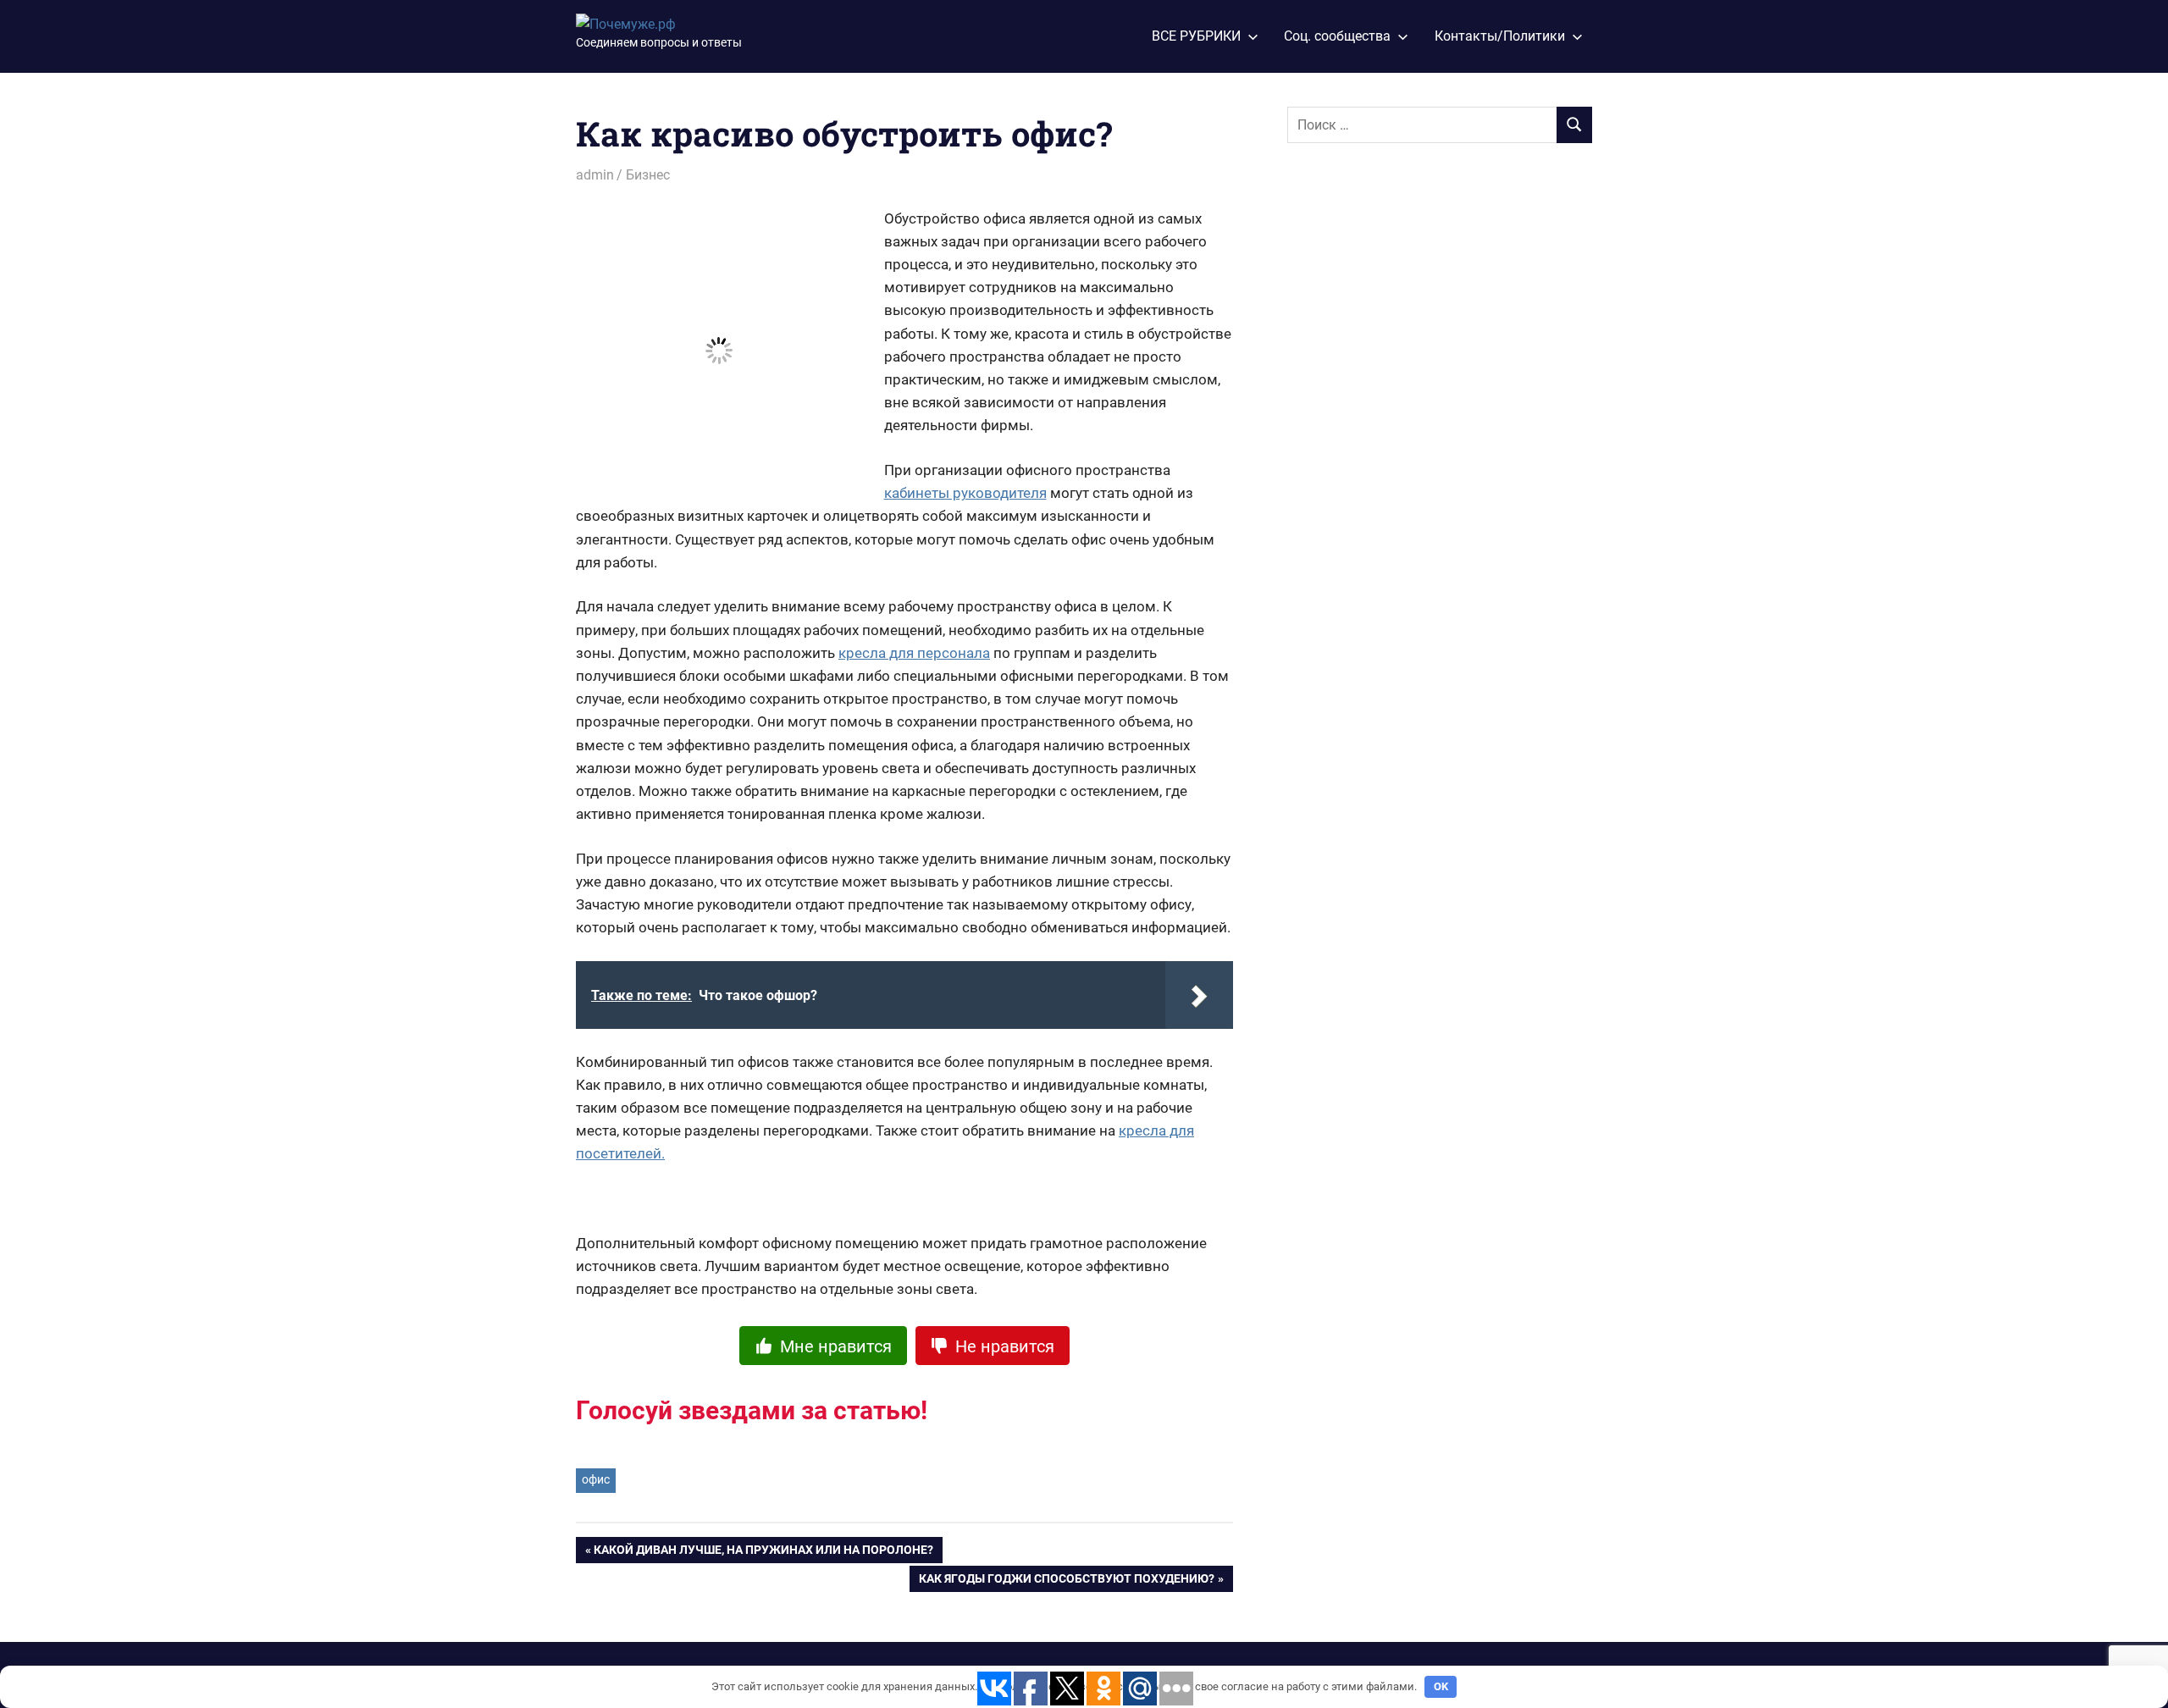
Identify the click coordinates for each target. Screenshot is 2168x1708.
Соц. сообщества (1337, 36)
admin (595, 175)
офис (596, 1479)
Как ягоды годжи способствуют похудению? (1067, 1582)
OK (1441, 1686)
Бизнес (648, 175)
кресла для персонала (914, 653)
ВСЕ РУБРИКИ (1196, 36)
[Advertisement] (1414, 438)
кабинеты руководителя (965, 493)
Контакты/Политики (1500, 36)
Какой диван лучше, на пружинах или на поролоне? (763, 1553)
